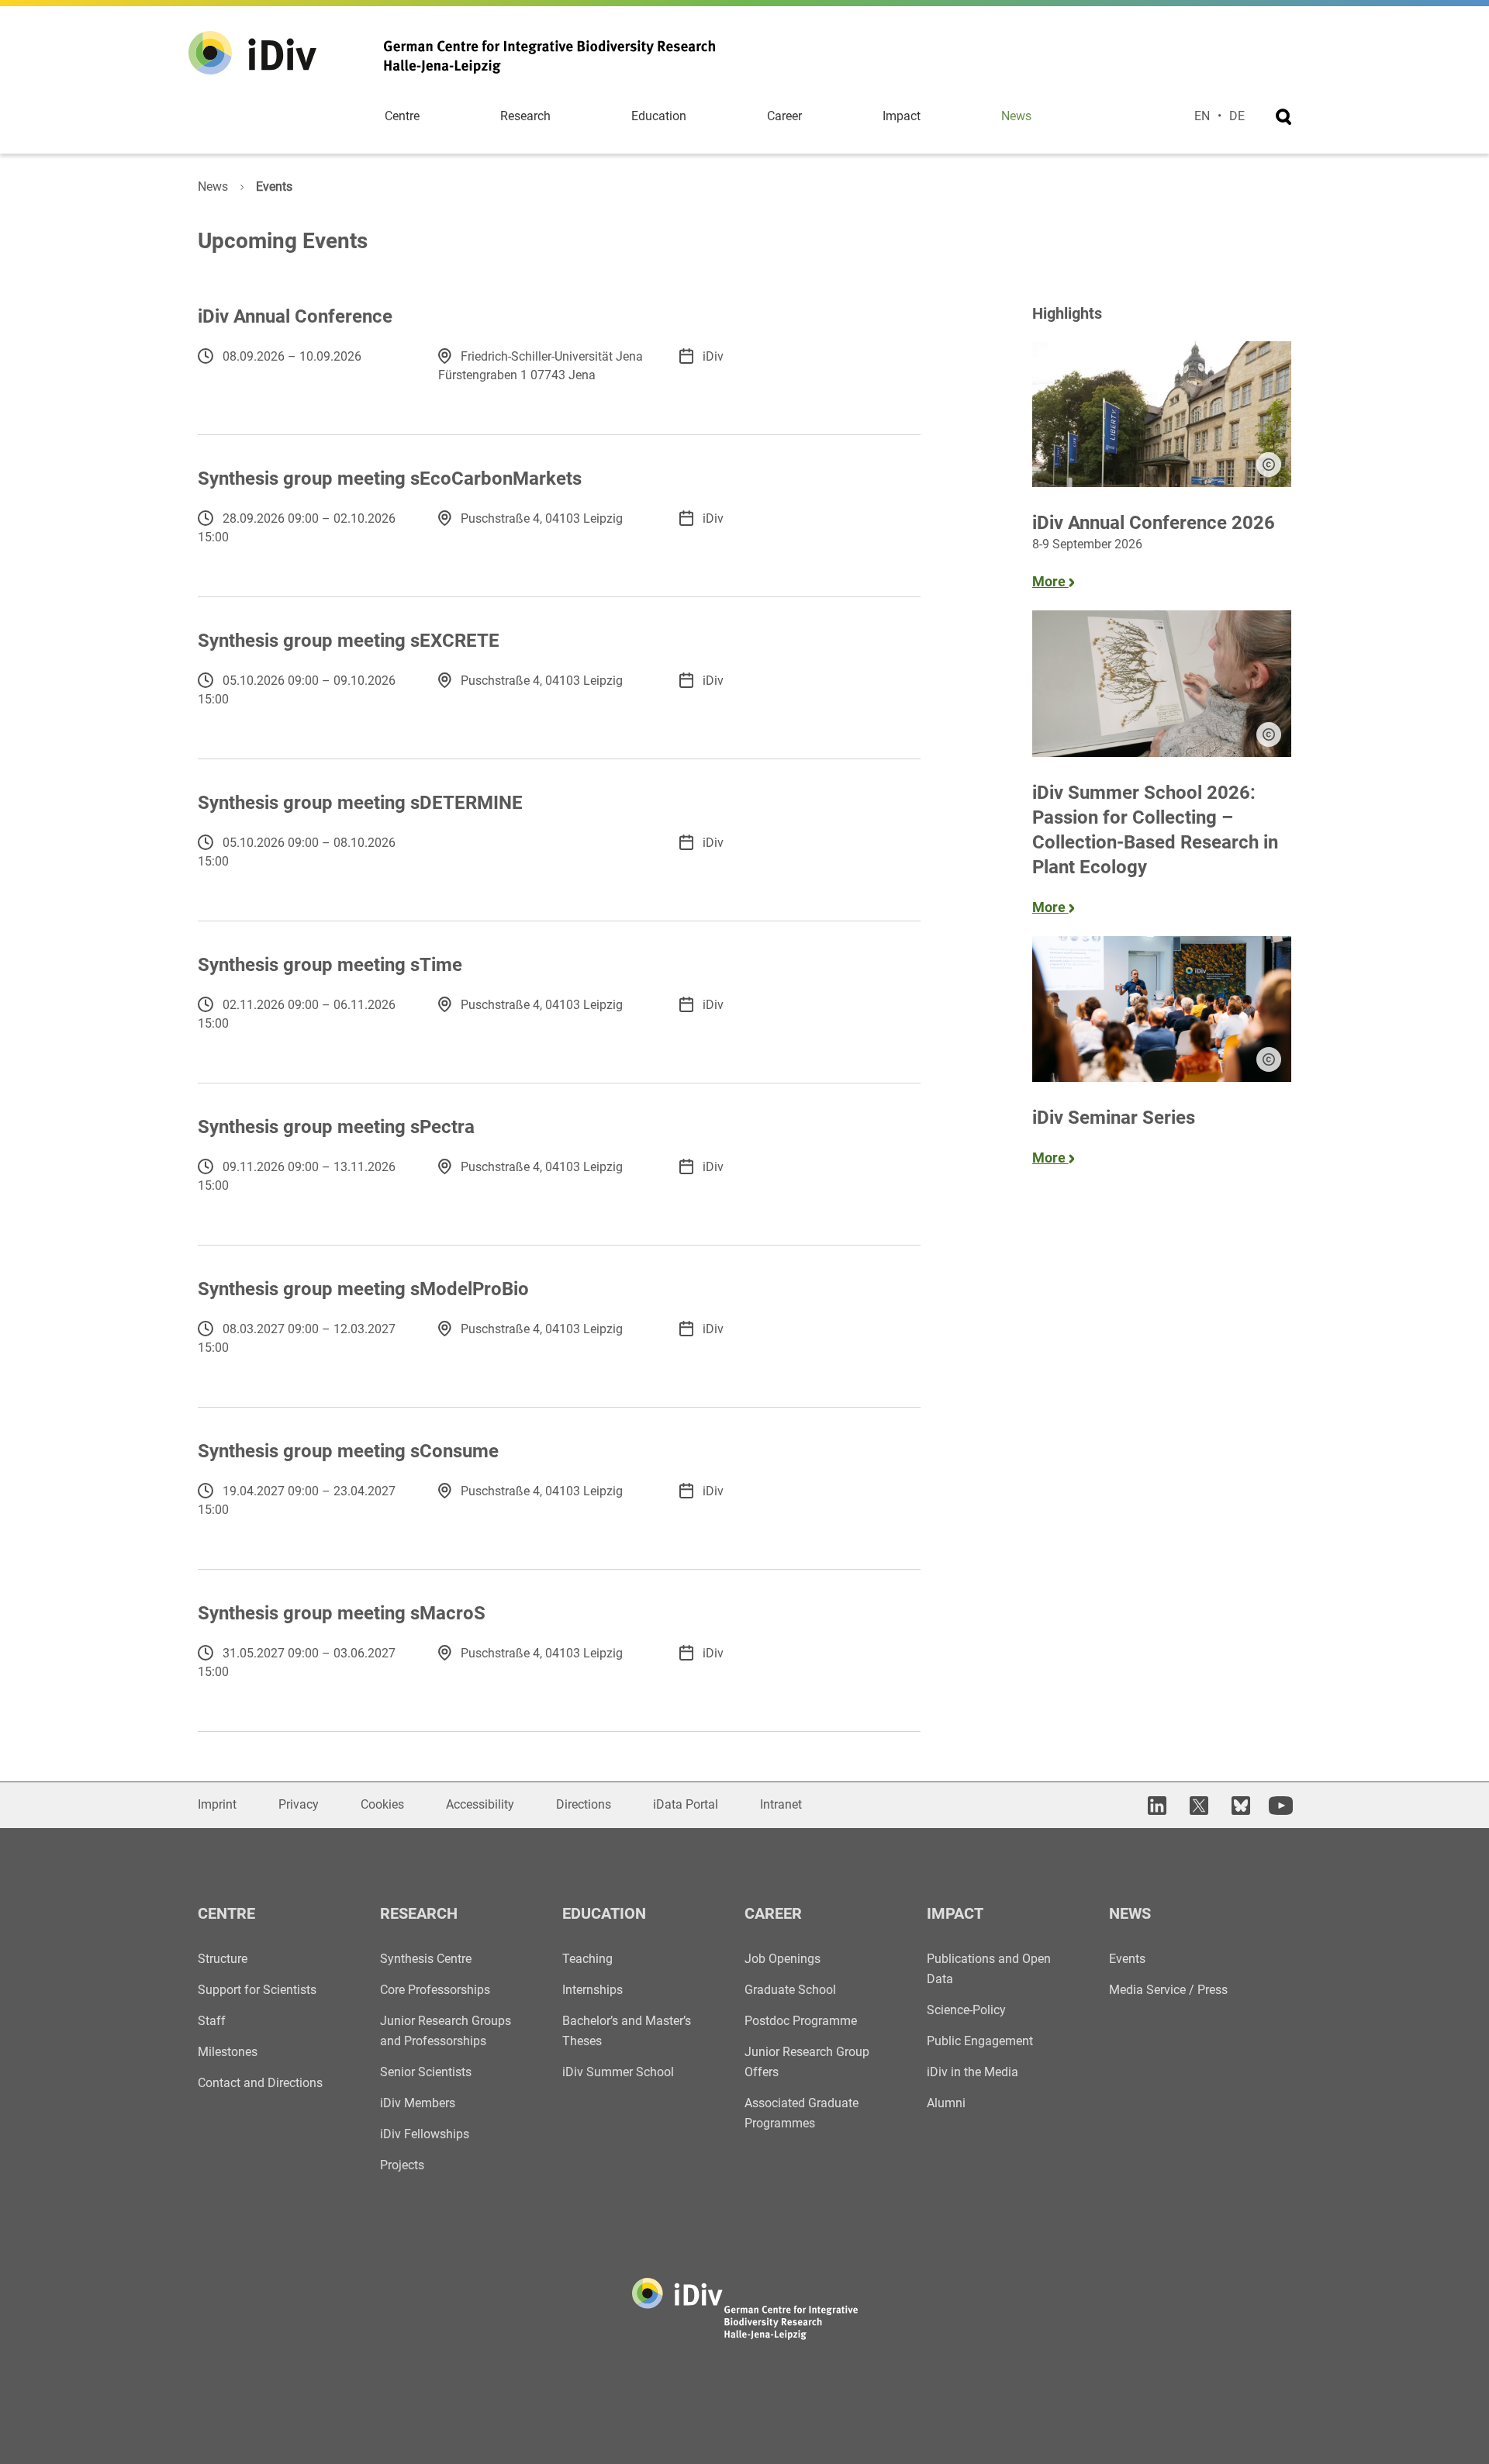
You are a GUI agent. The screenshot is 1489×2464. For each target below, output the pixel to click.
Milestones (228, 2052)
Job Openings (783, 1959)
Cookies (382, 1804)
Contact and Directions (260, 2083)
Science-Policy (966, 2010)
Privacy (299, 1804)
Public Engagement (980, 2041)
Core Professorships (435, 1990)
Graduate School (790, 1990)
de (1237, 116)
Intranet (781, 1804)
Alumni (946, 2103)
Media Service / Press (1168, 1990)
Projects (402, 2165)
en (1202, 116)
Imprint (217, 1804)
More (1050, 581)
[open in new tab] (1155, 1805)
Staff (212, 2021)
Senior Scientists (426, 2072)
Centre (402, 116)
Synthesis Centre (426, 1959)
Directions (584, 1804)
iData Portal (686, 1804)
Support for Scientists (257, 1990)
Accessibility (480, 1804)
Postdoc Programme (801, 2021)
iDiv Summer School (618, 2072)
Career (784, 116)
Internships (592, 1990)
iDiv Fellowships (425, 2134)
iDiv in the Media (973, 2072)
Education (659, 116)
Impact (902, 116)
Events (1127, 1959)
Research (525, 116)
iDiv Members (418, 2103)
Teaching (587, 1959)
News (1016, 116)
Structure (223, 1959)
